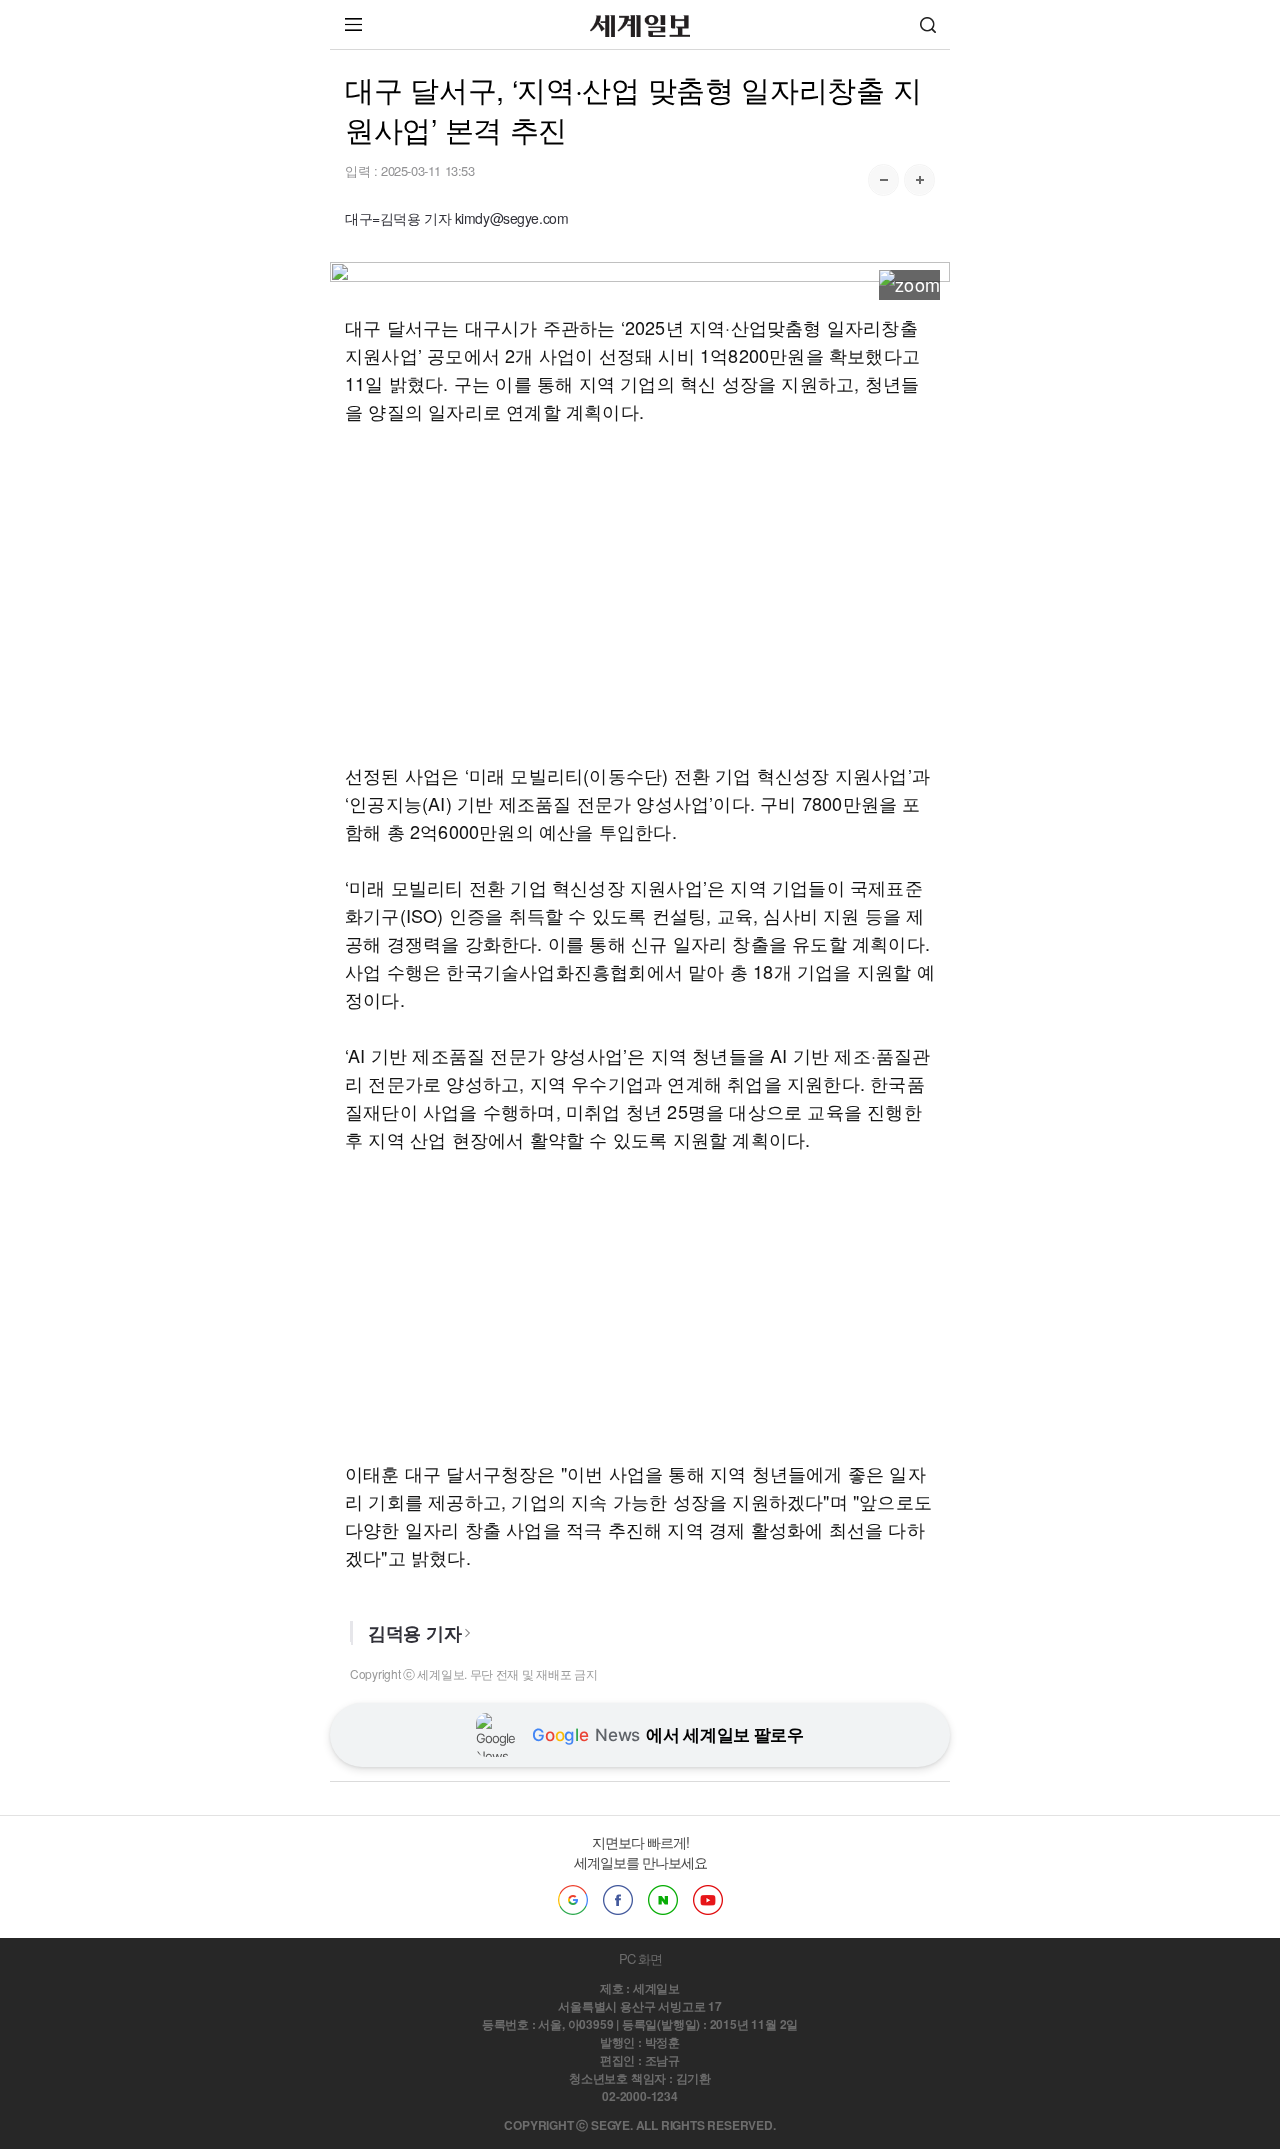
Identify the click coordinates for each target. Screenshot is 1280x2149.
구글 (573, 1900)
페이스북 (618, 1900)
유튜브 (708, 1900)
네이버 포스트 (663, 1900)
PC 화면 (640, 1958)
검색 (928, 24)
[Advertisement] (640, 593)
